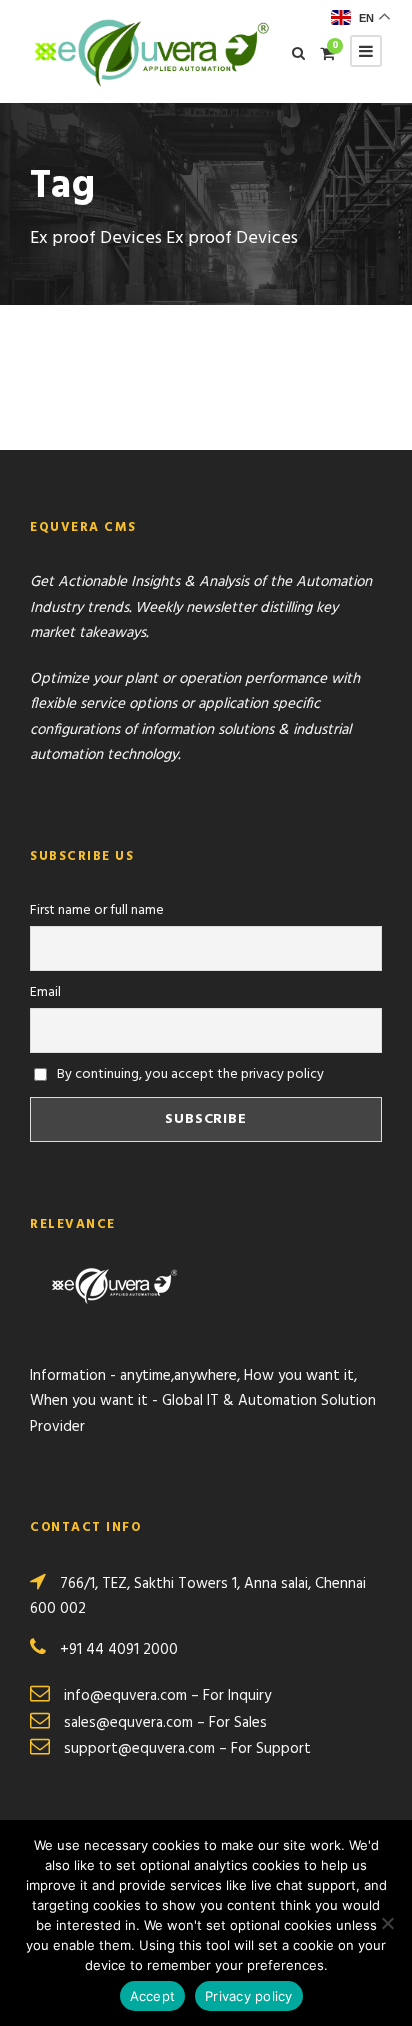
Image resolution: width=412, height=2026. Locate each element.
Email (45, 992)
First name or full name (97, 910)
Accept (153, 1996)
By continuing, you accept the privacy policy (189, 1074)
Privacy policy (249, 1996)
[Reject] (387, 1923)
